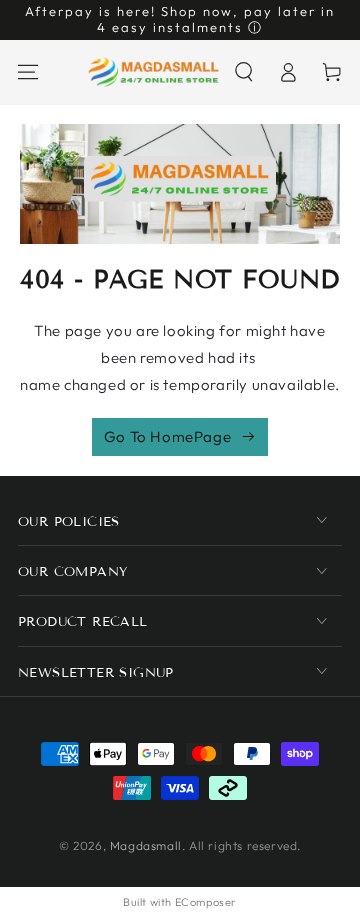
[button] (244, 72)
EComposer (206, 902)
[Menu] (28, 72)
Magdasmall (146, 845)
